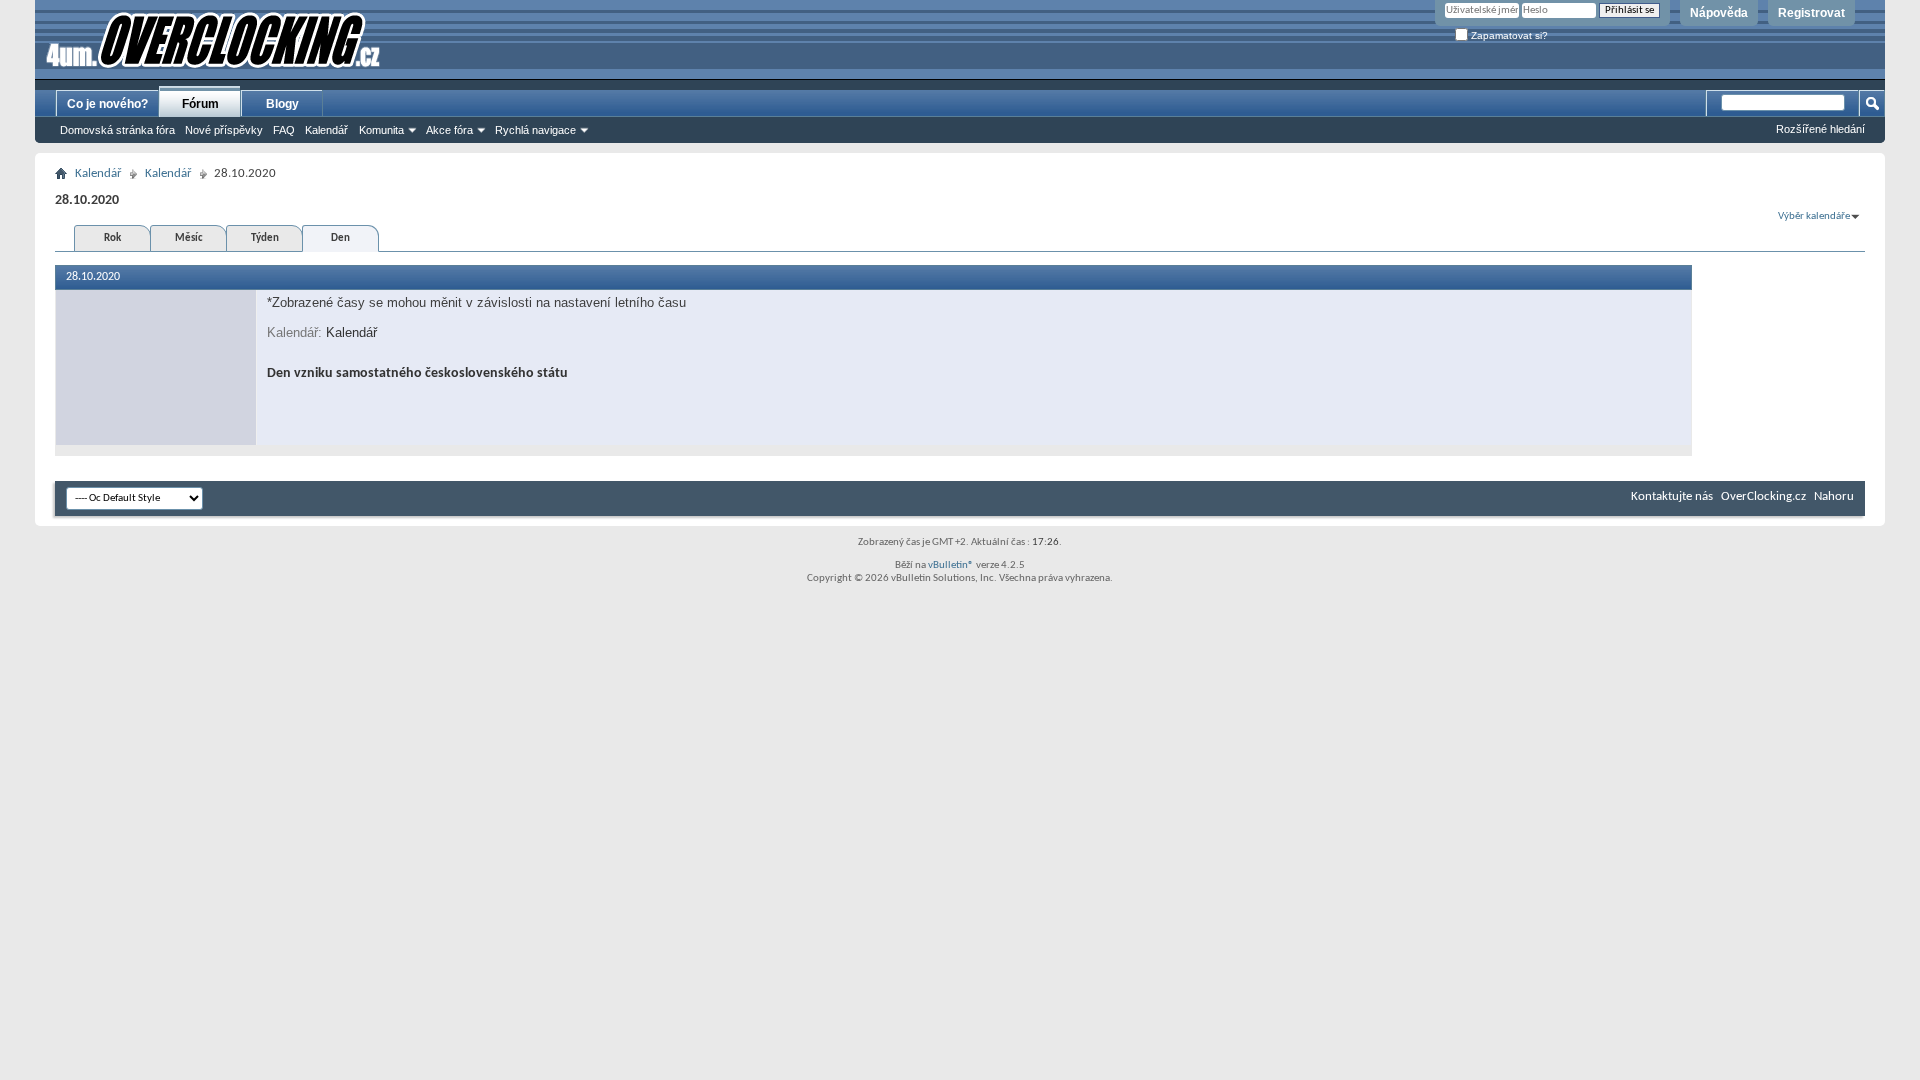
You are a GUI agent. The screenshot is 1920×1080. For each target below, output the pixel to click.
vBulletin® (951, 565)
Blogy (282, 104)
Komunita (381, 130)
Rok (112, 238)
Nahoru (1834, 496)
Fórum (200, 104)
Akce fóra (449, 130)
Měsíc (189, 238)
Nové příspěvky (224, 130)
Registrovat (1811, 13)
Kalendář (326, 130)
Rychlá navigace (535, 130)
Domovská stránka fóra (117, 130)
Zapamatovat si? (1508, 35)
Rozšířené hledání (1820, 129)
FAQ (284, 130)
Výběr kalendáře (1814, 216)
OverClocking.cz (1763, 496)
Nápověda (1719, 13)
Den (340, 238)
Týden (265, 238)
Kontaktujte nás (1672, 496)
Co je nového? (107, 104)
